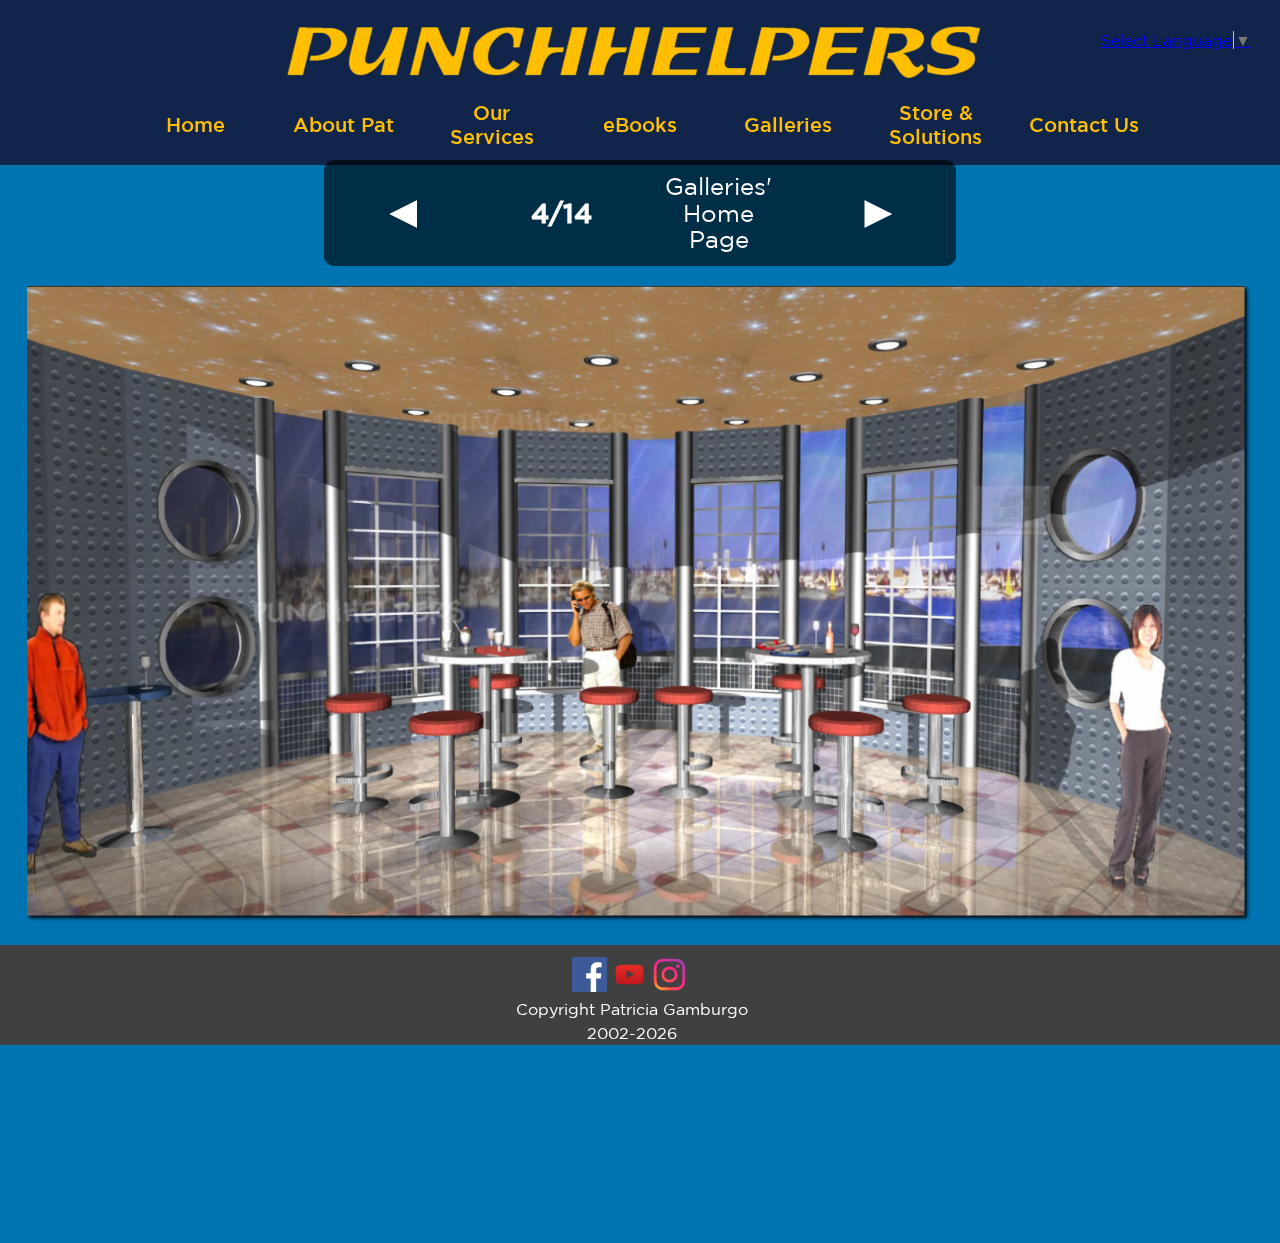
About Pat (343, 124)
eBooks (640, 124)
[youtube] (629, 974)
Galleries (788, 124)
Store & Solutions (935, 124)
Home (195, 124)
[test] (403, 213)
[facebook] (589, 974)
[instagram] (669, 974)
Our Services (492, 124)
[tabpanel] (561, 213)
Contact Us (1084, 124)
